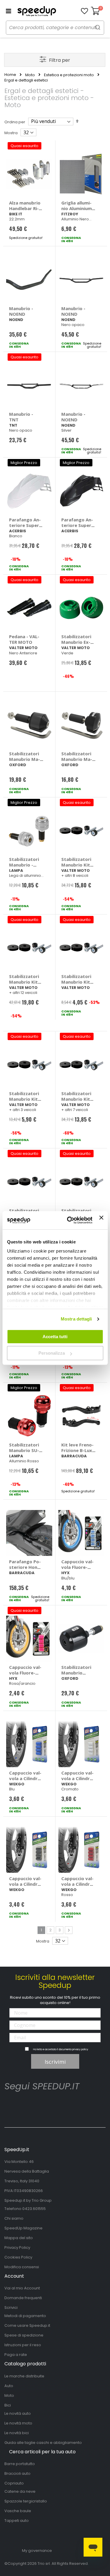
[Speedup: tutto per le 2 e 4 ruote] (37, 11)
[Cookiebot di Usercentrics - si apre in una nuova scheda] (69, 1220)
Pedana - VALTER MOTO (24, 639)
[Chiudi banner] (101, 1220)
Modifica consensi (22, 2267)
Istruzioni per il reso (23, 2345)
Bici (8, 2405)
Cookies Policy (18, 2257)
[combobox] (55, 28)
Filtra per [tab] (60, 60)
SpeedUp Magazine (23, 2228)
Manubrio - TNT (21, 417)
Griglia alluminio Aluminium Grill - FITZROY (77, 208)
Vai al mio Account (22, 2288)
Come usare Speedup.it (27, 2325)
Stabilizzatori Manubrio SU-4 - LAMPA (25, 1450)
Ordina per (15, 122)
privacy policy (80, 2049)
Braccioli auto (17, 2473)
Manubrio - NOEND (21, 311)
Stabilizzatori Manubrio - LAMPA (24, 865)
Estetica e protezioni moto (69, 75)
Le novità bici (17, 2433)
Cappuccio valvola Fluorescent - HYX (77, 1567)
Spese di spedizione (24, 2335)
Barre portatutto (20, 2464)
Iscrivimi (55, 2062)
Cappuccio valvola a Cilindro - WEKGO (25, 1778)
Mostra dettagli (76, 1319)
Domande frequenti (23, 2298)
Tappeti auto (17, 2521)
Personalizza (52, 1353)
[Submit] (98, 27)
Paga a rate (16, 2355)
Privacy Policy (17, 2247)
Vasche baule (18, 2511)
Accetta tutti (55, 1337)
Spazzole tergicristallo (26, 2501)
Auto (9, 2386)
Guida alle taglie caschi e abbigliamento (43, 2443)
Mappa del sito (19, 2238)
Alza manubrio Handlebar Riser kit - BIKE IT (26, 208)
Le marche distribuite (24, 2376)
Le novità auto (18, 2413)
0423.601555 (34, 2209)
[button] (84, 11)
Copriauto (14, 2483)
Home (10, 75)
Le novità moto (18, 2423)
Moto (30, 75)
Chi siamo (14, 2218)
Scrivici (11, 2308)
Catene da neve (20, 2491)
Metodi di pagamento (25, 2316)
